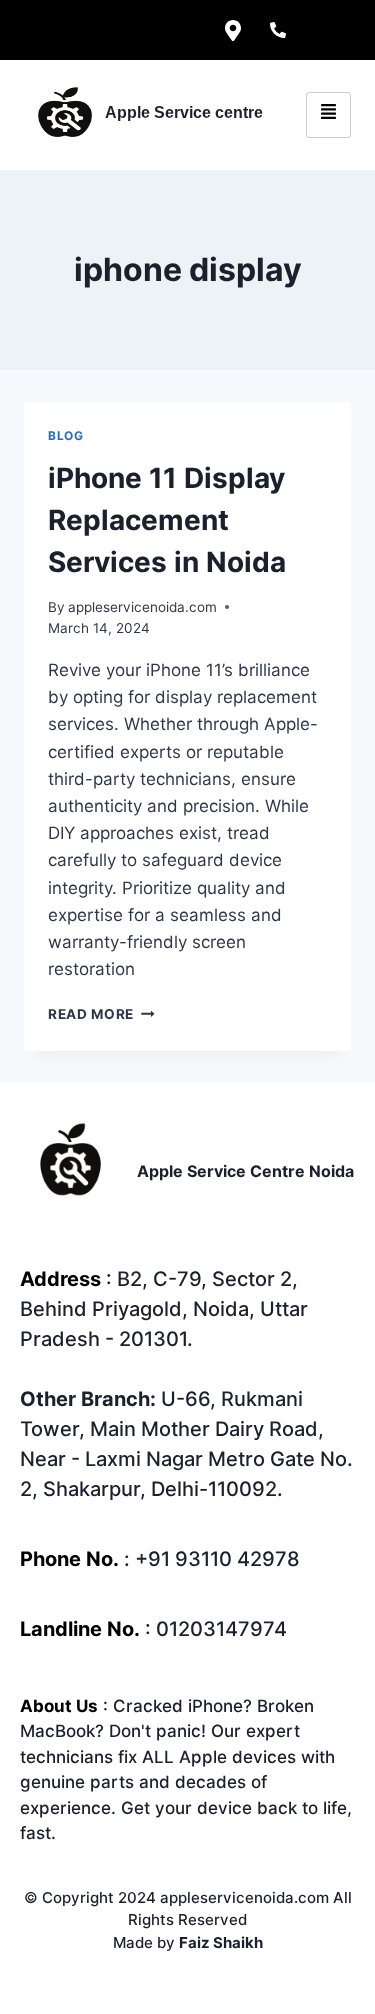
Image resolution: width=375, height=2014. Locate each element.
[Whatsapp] (323, 30)
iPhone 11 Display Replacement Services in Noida (167, 520)
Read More (101, 1014)
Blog (65, 435)
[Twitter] (98, 30)
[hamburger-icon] (328, 114)
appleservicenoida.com (142, 607)
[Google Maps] (233, 30)
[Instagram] (188, 30)
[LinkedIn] (143, 30)
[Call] (278, 30)
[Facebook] (53, 30)
